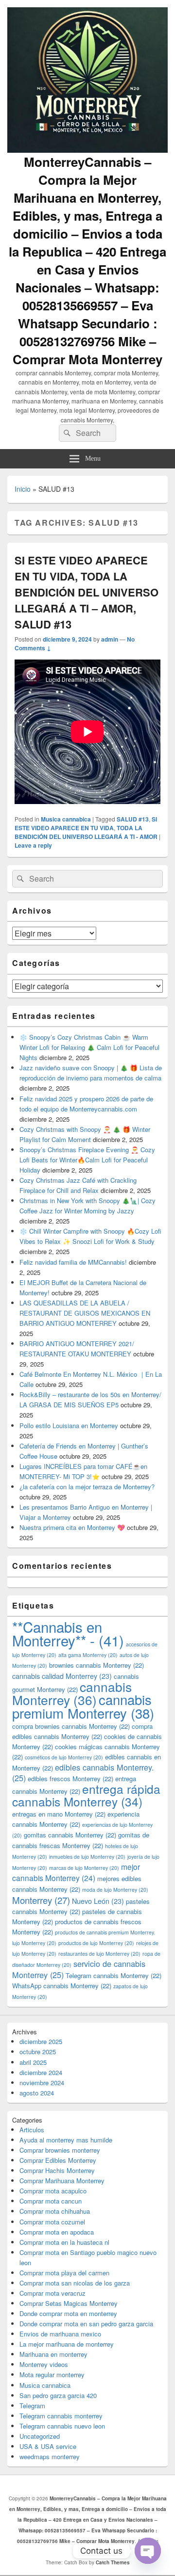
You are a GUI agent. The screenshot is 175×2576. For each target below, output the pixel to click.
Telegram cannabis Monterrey (114, 1975)
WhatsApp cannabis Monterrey (62, 1986)
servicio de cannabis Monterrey (79, 1969)
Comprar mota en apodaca (57, 2232)
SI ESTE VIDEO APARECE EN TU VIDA (86, 823)
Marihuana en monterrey (53, 2354)
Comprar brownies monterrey (60, 2150)
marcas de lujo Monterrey (84, 1868)
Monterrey (41, 1900)
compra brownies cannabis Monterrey (71, 1726)
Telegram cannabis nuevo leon (62, 2426)
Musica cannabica (66, 819)
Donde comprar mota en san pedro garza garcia (86, 2324)
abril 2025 (33, 2062)
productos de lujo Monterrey (96, 1943)
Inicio (23, 489)
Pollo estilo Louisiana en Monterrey (69, 1425)
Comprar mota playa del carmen (64, 2273)
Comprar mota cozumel (52, 2222)
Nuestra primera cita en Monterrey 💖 (72, 1527)
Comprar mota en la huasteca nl (64, 2242)
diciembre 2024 (41, 2072)
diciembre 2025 (41, 2041)
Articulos (32, 2130)
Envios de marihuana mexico (60, 2334)
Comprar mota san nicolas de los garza (75, 2283)
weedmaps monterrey (50, 2456)
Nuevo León (98, 1901)
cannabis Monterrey (72, 1693)
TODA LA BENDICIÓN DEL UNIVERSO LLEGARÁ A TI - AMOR (86, 832)
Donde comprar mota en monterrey (68, 2313)
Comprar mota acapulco (53, 2191)
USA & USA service (48, 2446)
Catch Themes (113, 2562)
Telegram (32, 2406)
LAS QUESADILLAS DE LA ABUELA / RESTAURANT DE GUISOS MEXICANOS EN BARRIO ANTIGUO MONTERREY (85, 1313)
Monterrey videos (44, 2364)
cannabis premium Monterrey (83, 1706)
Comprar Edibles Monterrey (58, 2160)
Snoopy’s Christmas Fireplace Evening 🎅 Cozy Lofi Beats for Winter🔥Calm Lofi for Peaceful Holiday (87, 1160)
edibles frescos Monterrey (70, 1779)
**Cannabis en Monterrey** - (68, 1633)
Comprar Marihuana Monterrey (62, 2181)
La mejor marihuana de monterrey (67, 2344)
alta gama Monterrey (88, 1655)
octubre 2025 (38, 2052)
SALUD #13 (133, 819)
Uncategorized (40, 2436)
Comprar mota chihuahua (55, 2211)
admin (110, 639)
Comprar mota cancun (51, 2201)
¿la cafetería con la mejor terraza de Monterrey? (87, 1487)
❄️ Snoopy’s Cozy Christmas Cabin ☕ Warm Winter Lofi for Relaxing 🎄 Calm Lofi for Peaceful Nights (89, 1047)
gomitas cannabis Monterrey (70, 1835)
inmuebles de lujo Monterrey (87, 1857)
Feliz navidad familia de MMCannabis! (73, 1262)
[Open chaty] (148, 2551)
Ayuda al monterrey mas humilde (66, 2140)
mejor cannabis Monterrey (76, 1872)
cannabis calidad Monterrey (62, 1676)
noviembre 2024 (42, 2083)
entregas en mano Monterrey (59, 1814)
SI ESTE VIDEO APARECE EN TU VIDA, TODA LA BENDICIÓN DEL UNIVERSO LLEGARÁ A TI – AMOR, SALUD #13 (87, 592)
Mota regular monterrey (52, 2375)
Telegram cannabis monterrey (61, 2416)
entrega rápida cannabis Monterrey (86, 1795)
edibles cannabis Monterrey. (83, 1772)
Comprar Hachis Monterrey (57, 2170)
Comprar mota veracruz (52, 2293)
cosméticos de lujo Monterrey (64, 1757)
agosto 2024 (37, 2093)
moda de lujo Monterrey (115, 1890)
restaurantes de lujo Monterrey (99, 1954)
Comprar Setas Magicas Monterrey (69, 2303)
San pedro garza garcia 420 (58, 2395)
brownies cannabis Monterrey (96, 1665)
